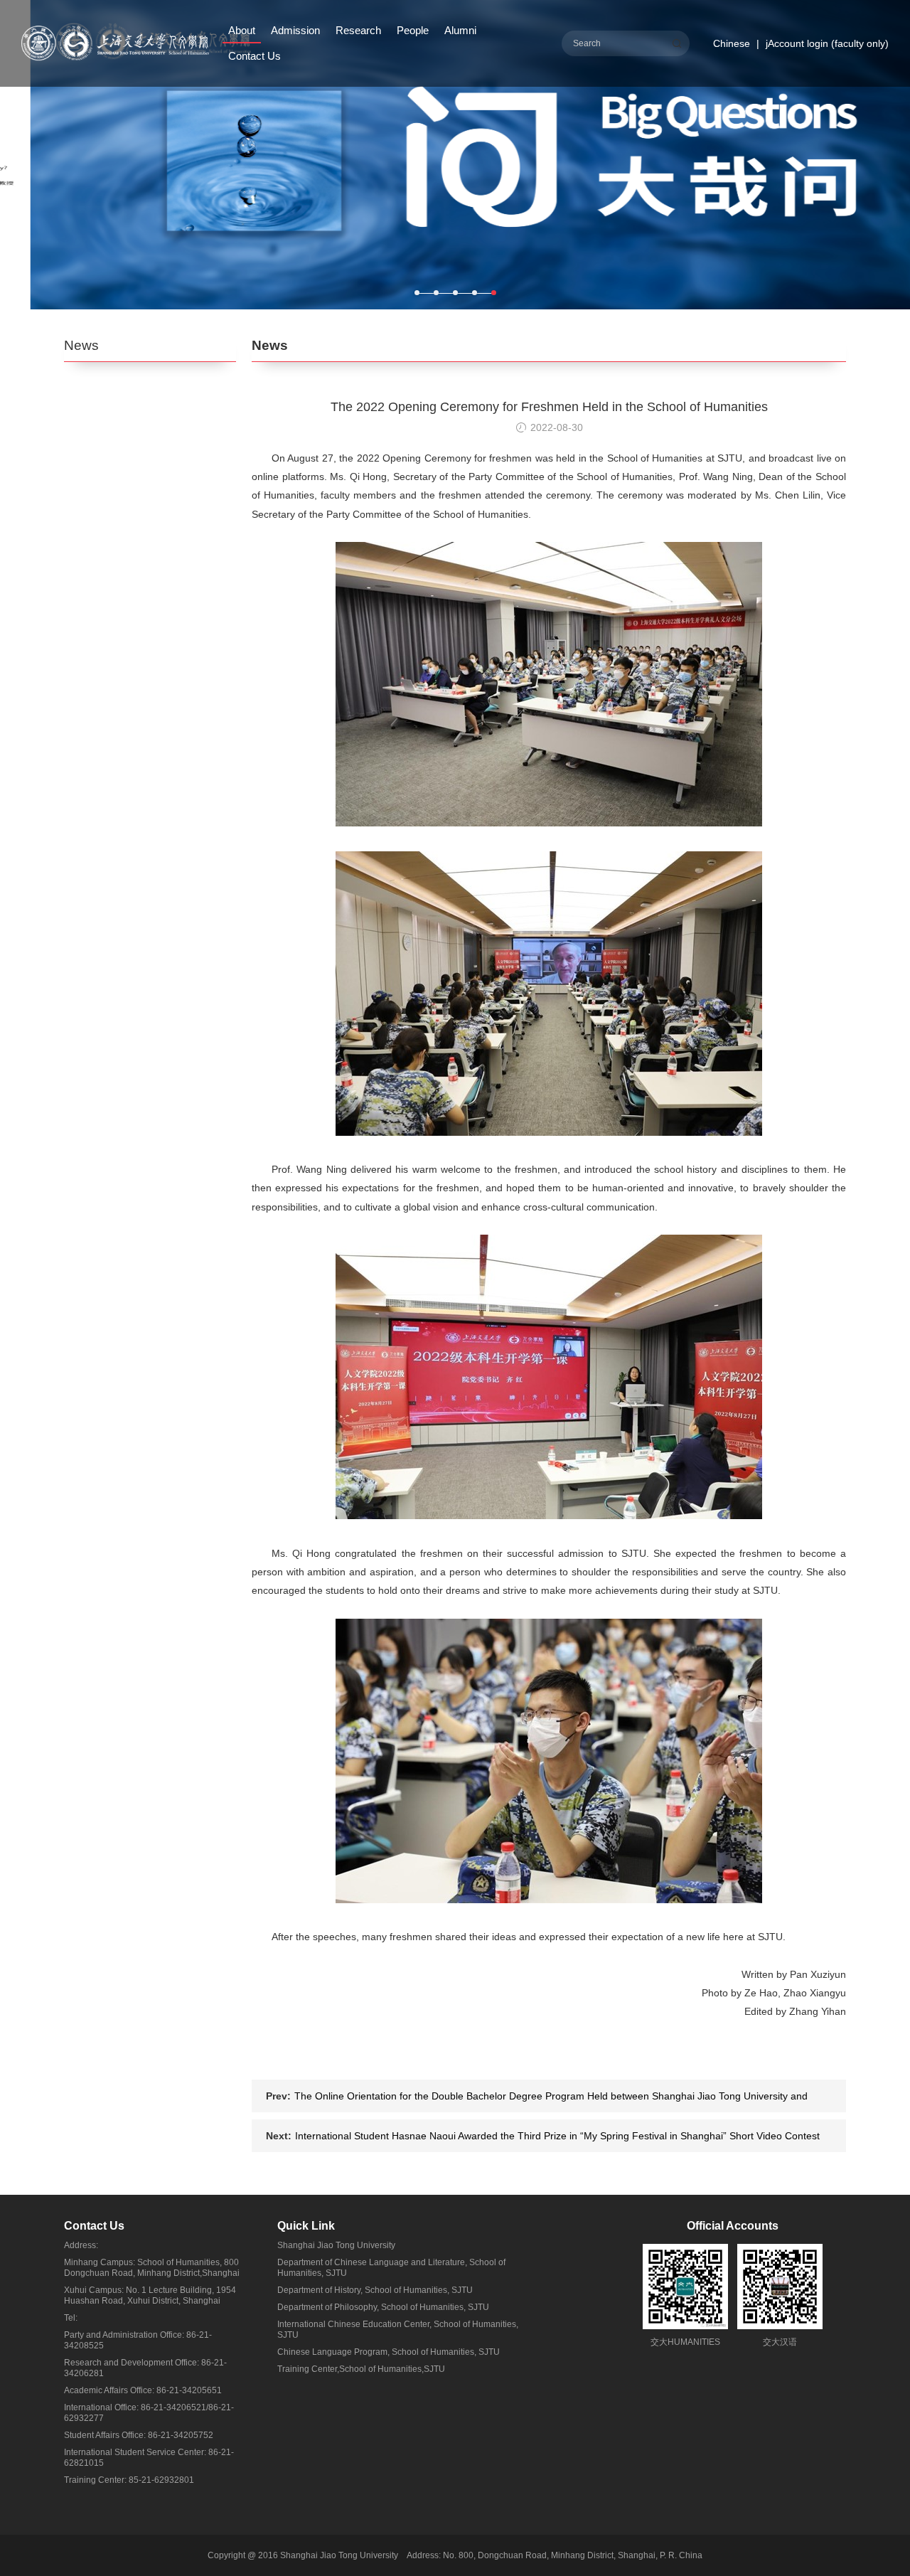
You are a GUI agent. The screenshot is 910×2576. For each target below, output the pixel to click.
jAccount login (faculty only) (827, 43)
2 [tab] (436, 293)
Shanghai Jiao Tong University (336, 2245)
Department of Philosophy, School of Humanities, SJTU (383, 2307)
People (413, 30)
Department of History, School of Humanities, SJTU (375, 2290)
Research (358, 30)
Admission (295, 30)
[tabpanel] (455, 155)
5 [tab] (494, 293)
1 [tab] (417, 293)
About (242, 30)
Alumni (460, 30)
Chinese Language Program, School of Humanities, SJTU (389, 2352)
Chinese (732, 43)
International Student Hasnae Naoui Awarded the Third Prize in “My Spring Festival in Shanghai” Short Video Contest (557, 2136)
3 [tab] (455, 293)
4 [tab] (475, 293)
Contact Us (255, 56)
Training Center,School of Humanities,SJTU (361, 2369)
